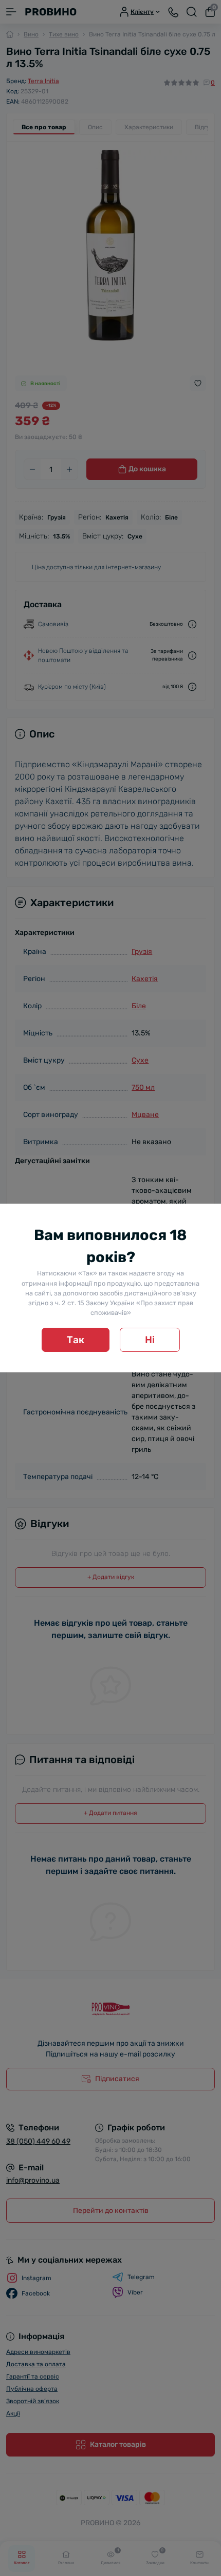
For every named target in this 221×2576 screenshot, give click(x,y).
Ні (150, 1340)
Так (76, 1340)
